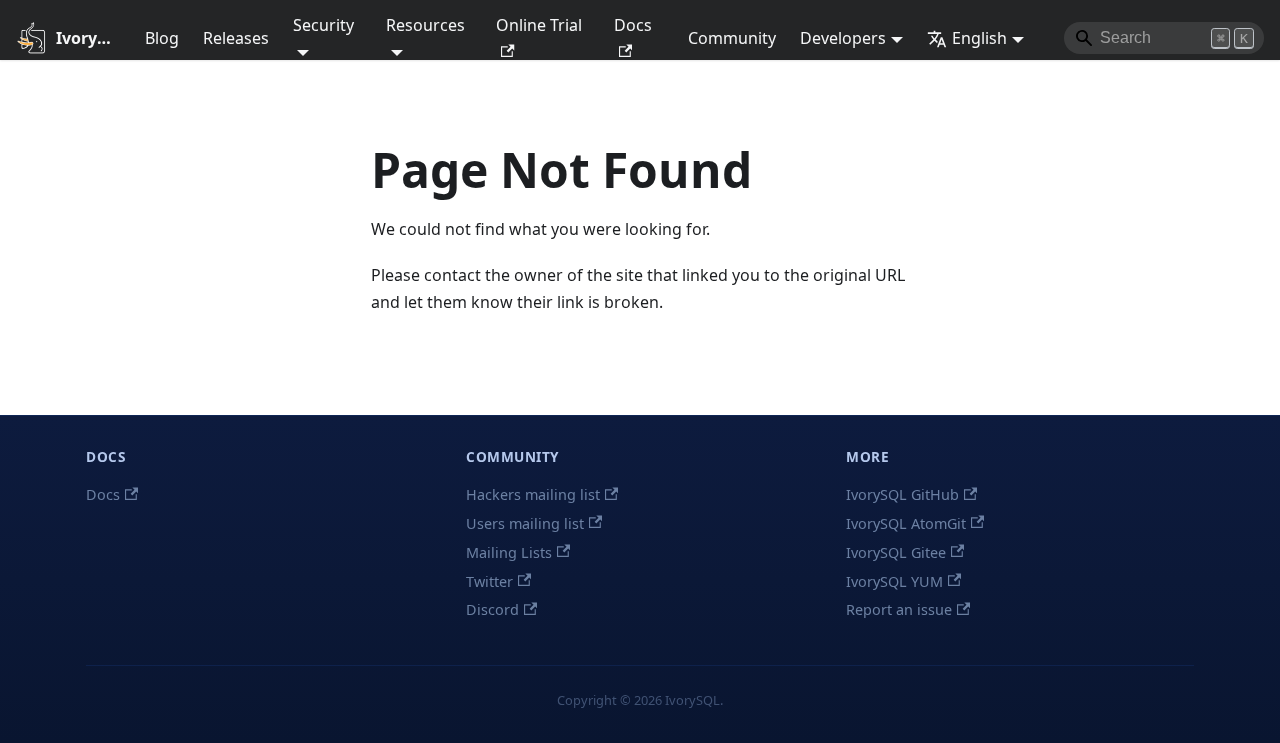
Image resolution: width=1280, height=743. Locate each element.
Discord (492, 609)
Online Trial (539, 25)
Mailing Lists (509, 552)
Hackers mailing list (533, 494)
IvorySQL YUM (894, 581)
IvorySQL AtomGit (906, 523)
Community (732, 38)
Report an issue (899, 609)
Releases (236, 38)
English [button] (979, 38)
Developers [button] (843, 38)
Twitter (489, 581)
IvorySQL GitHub (902, 494)
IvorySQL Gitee (896, 552)
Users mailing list (525, 523)
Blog (162, 38)
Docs (633, 25)
